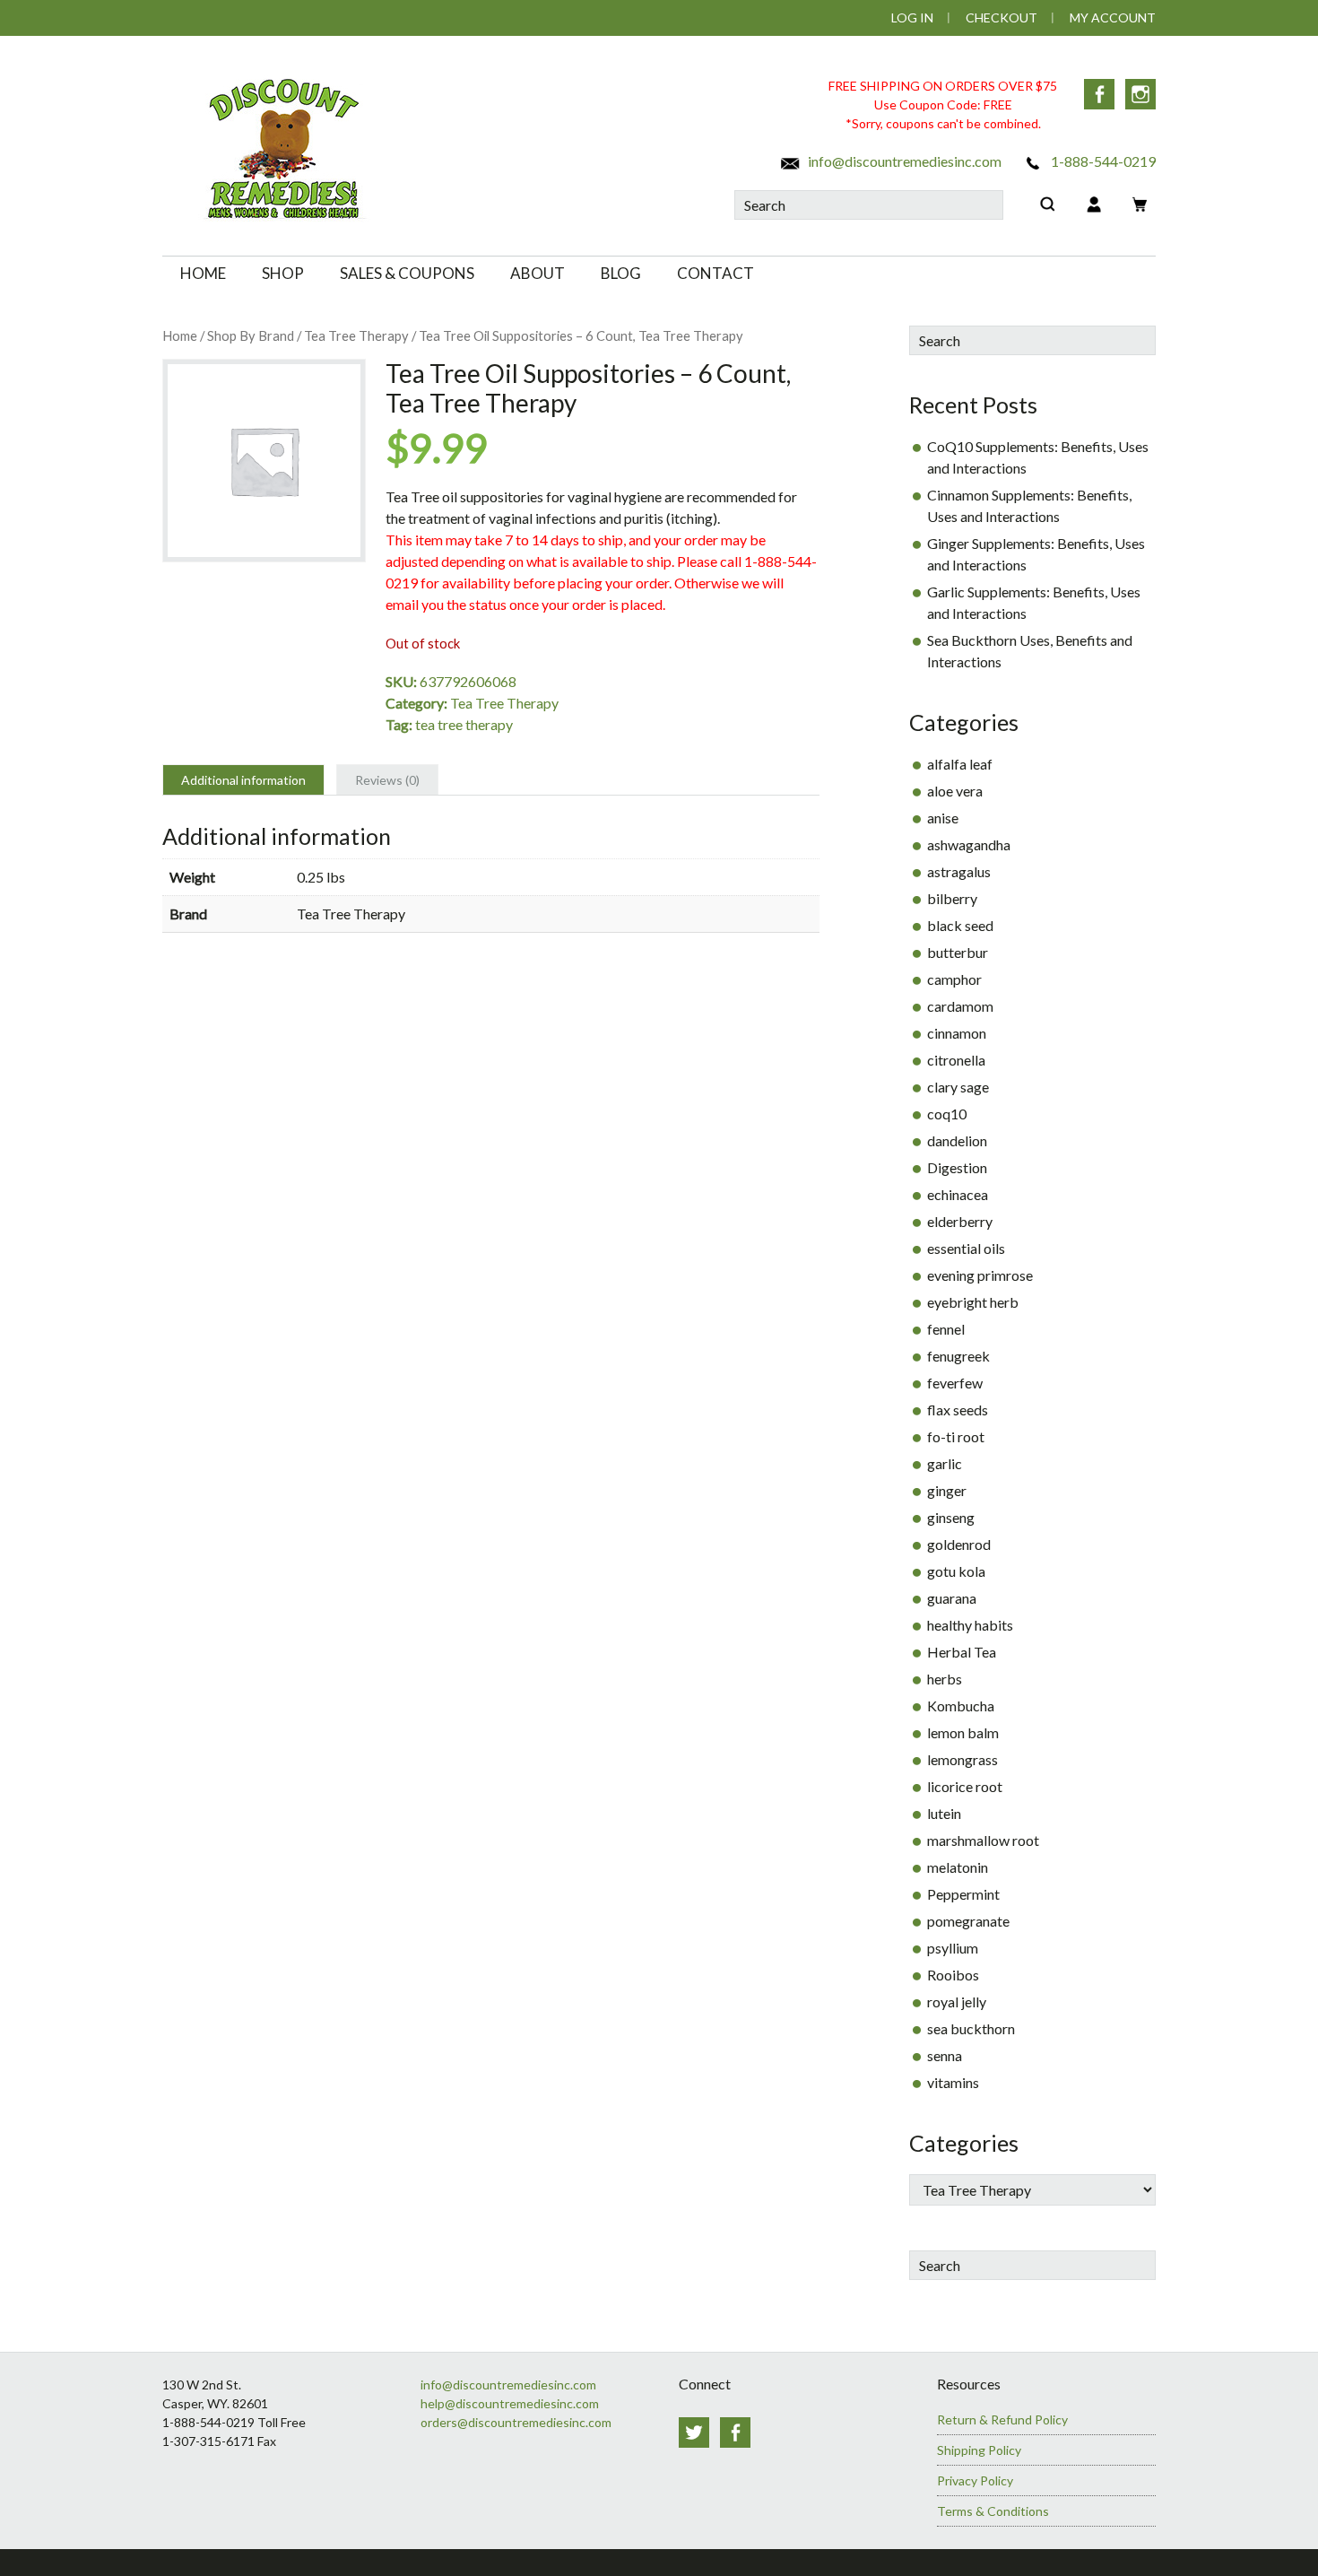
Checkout (1002, 17)
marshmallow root (983, 1840)
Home (180, 335)
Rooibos (953, 1975)
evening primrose (980, 1275)
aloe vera (955, 791)
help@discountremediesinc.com (510, 2403)
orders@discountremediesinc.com (516, 2422)
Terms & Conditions (993, 2511)
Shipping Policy (979, 2450)
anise (943, 818)
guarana (952, 1598)
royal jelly (957, 2002)
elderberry (960, 1221)
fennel (946, 1329)
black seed (960, 925)
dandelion (957, 1140)
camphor (954, 979)
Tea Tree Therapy (356, 335)
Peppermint (963, 1894)
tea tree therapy (464, 724)
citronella (956, 1060)
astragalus (959, 871)
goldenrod (959, 1544)
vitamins (953, 2082)
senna (945, 2055)
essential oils (966, 1248)
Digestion (957, 1167)
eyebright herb (973, 1302)
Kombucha (961, 1706)
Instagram (1140, 94)
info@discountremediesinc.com (903, 161)
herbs (945, 1679)
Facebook (1099, 94)
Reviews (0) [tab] (387, 780)
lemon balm (963, 1732)
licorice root (965, 1786)
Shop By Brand (251, 335)
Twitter (694, 2432)
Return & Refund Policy (1002, 2419)
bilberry (952, 898)
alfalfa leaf (960, 764)
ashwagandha (969, 844)
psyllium (953, 1948)
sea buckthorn (971, 2028)
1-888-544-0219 (1102, 161)
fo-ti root (956, 1436)
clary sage (958, 1087)
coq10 (947, 1114)
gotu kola (956, 1571)
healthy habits (970, 1625)
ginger (947, 1490)
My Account (1113, 17)
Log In (912, 17)
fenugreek (958, 1356)
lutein (944, 1813)
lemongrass (962, 1759)
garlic (945, 1463)
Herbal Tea (962, 1652)
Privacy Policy (975, 2480)
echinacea (958, 1194)
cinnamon (957, 1033)
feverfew (955, 1383)
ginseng (951, 1517)
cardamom (960, 1006)
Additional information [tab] (243, 780)
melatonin (958, 1867)
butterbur (958, 952)
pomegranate (968, 1921)
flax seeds (958, 1410)
